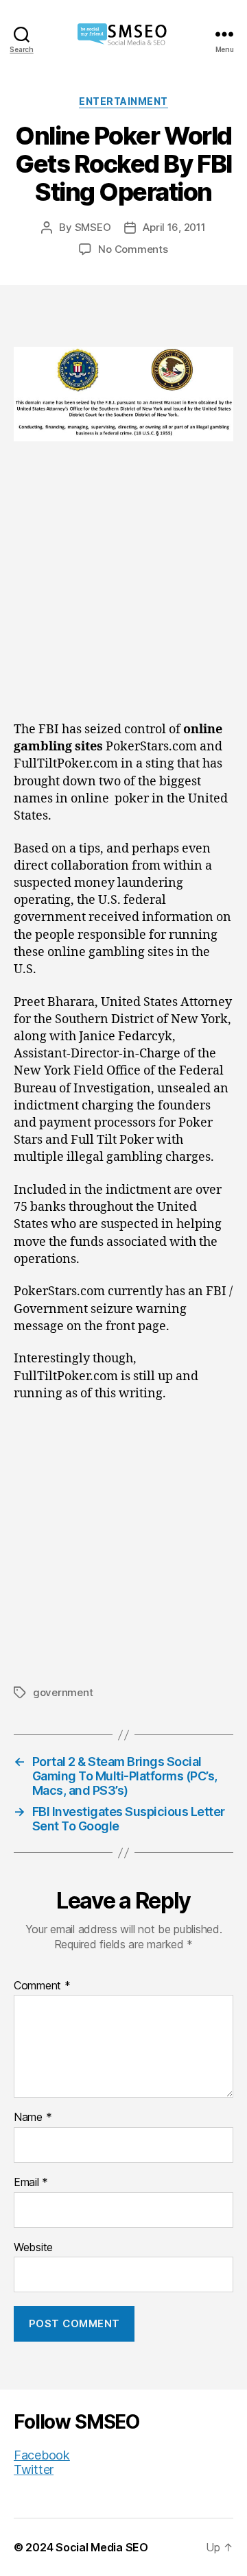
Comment (42, 1986)
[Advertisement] (123, 592)
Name (33, 2118)
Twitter (34, 2469)
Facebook (42, 2455)
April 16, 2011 (174, 227)
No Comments (133, 249)
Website (33, 2248)
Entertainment (123, 101)
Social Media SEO (102, 2547)
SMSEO (93, 227)
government (63, 1692)
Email (31, 2183)
